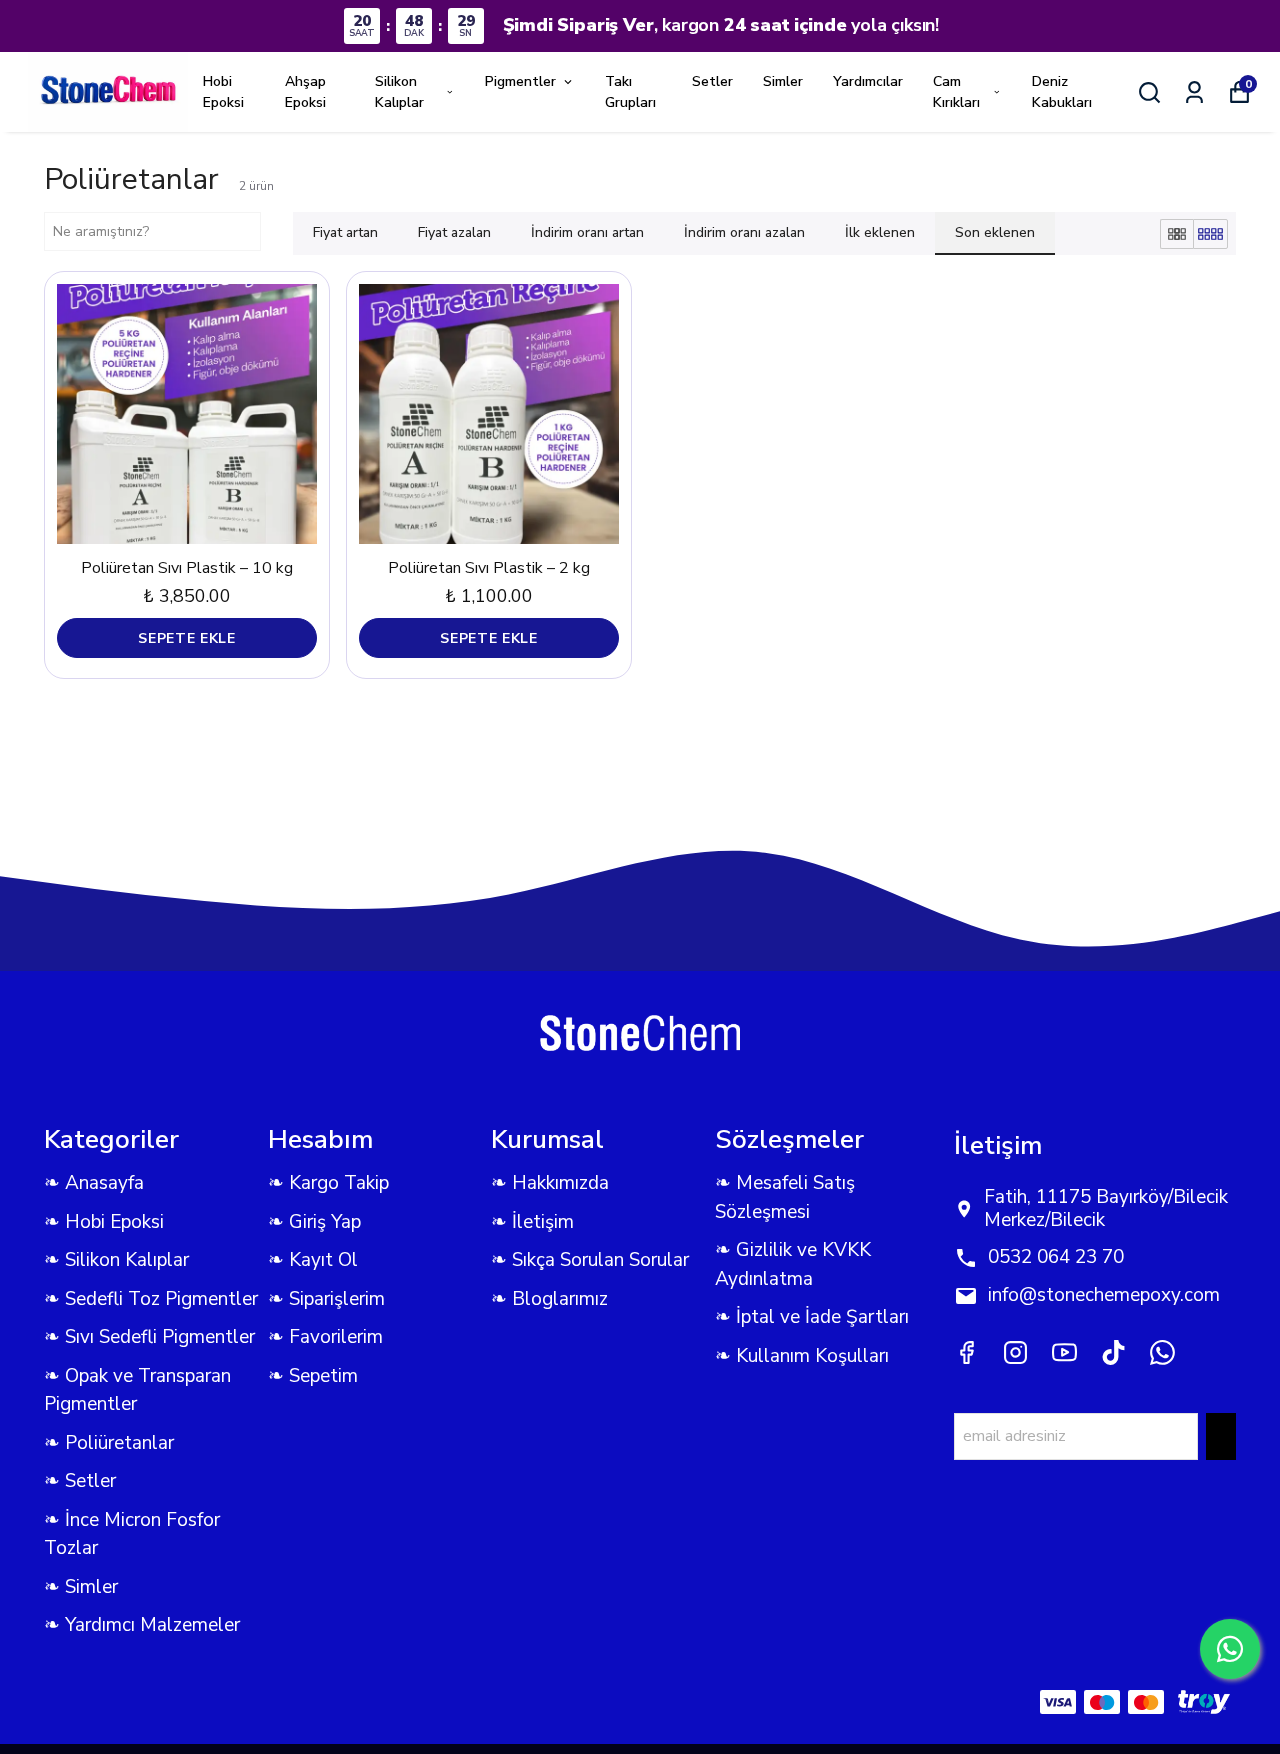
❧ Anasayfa (94, 1183)
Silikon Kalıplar (399, 92)
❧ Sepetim (313, 1376)
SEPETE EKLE (187, 638)
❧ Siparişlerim (326, 1299)
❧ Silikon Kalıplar (116, 1260)
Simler (783, 81)
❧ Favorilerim (325, 1337)
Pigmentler (520, 81)
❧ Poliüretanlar (109, 1443)
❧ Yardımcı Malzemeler (142, 1625)
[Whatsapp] (1162, 1352)
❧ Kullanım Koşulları (802, 1356)
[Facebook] (966, 1352)
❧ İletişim (532, 1222)
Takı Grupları (630, 92)
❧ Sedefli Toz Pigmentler (151, 1299)
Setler (712, 81)
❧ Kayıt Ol (313, 1260)
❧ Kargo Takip (328, 1183)
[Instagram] (1015, 1352)
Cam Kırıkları (956, 92)
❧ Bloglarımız (549, 1299)
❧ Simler (81, 1587)
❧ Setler (80, 1481)
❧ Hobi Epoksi (104, 1222)
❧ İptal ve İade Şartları (812, 1317)
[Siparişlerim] (1194, 92)
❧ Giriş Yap (314, 1222)
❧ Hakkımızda (550, 1183)
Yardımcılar (868, 81)
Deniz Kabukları (1062, 92)
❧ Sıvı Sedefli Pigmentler (149, 1337)
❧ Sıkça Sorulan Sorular (590, 1260)
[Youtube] (1064, 1352)
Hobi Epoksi (223, 92)
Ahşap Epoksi (305, 92)
